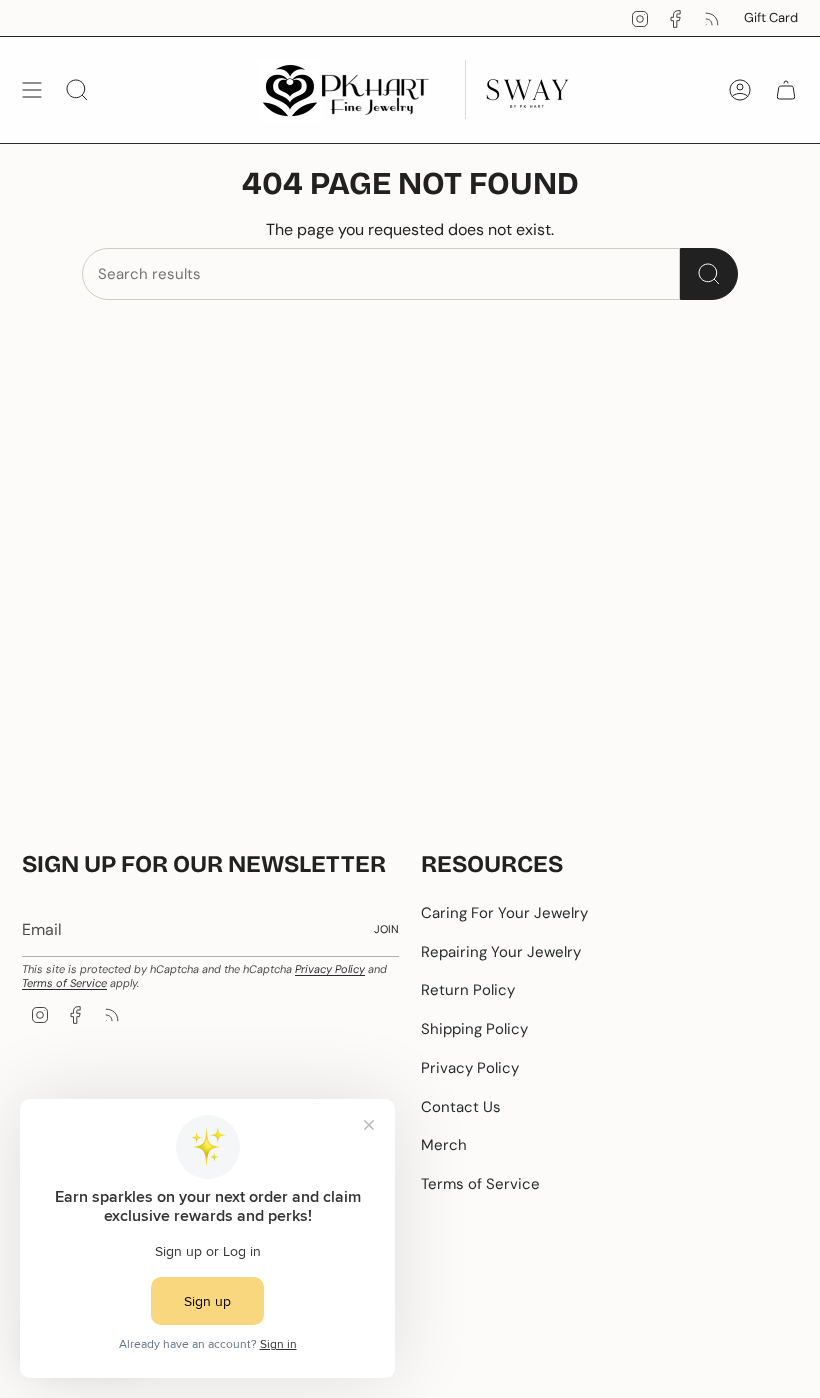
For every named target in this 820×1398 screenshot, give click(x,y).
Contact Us (461, 1107)
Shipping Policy (474, 1029)
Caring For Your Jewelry (504, 913)
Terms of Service (64, 983)
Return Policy (468, 990)
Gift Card (771, 17)
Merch (444, 1145)
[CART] (786, 89)
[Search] (709, 274)
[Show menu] (32, 89)
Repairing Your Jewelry (501, 952)
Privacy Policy (330, 969)
